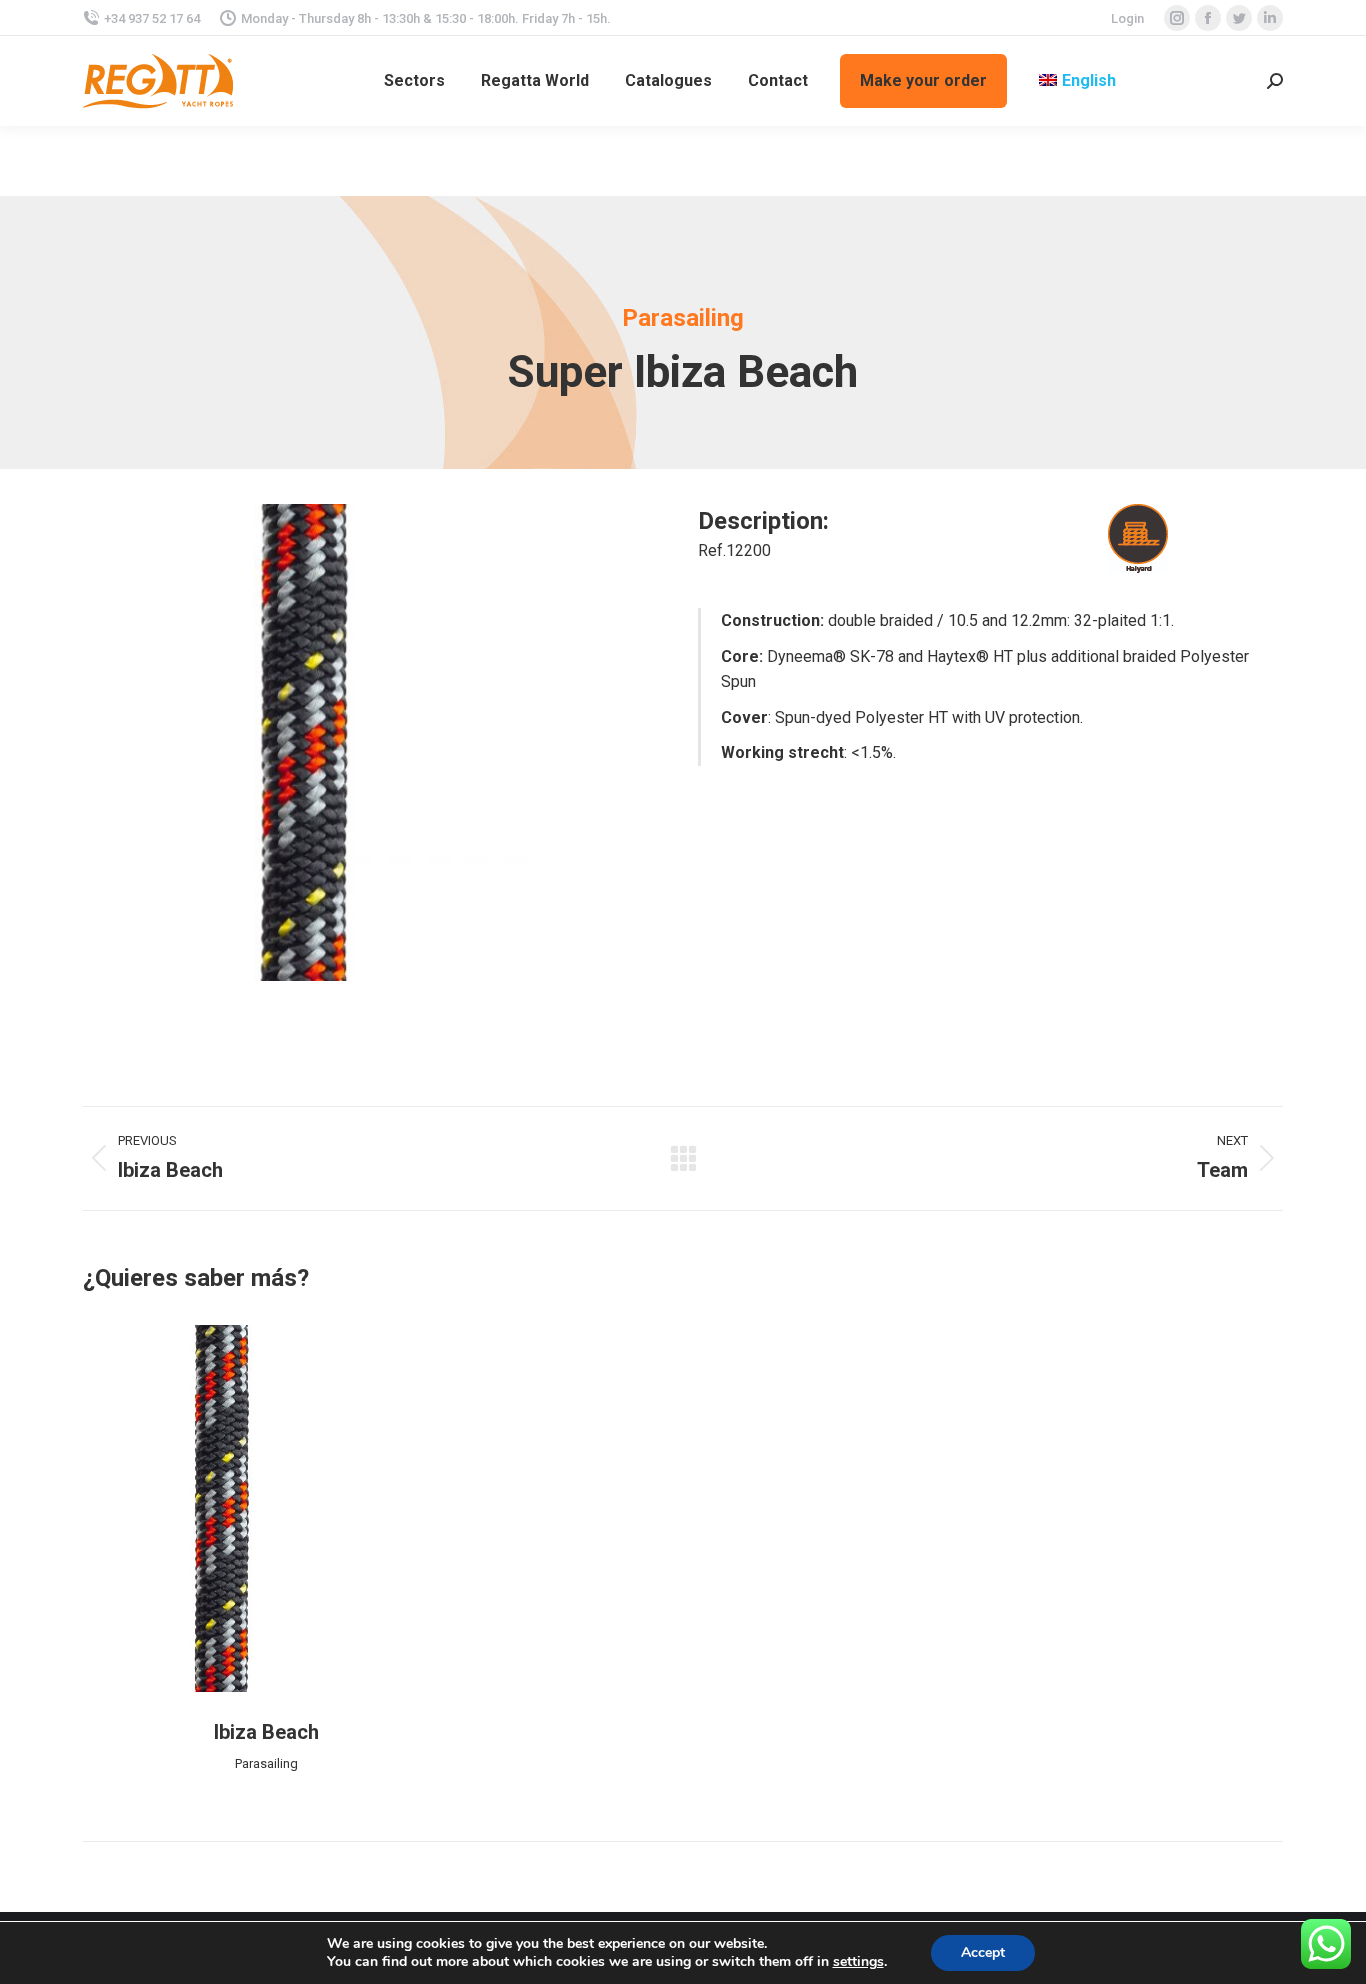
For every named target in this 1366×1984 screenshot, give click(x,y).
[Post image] (266, 1508)
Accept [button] (983, 1952)
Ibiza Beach (266, 1732)
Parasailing (266, 1763)
